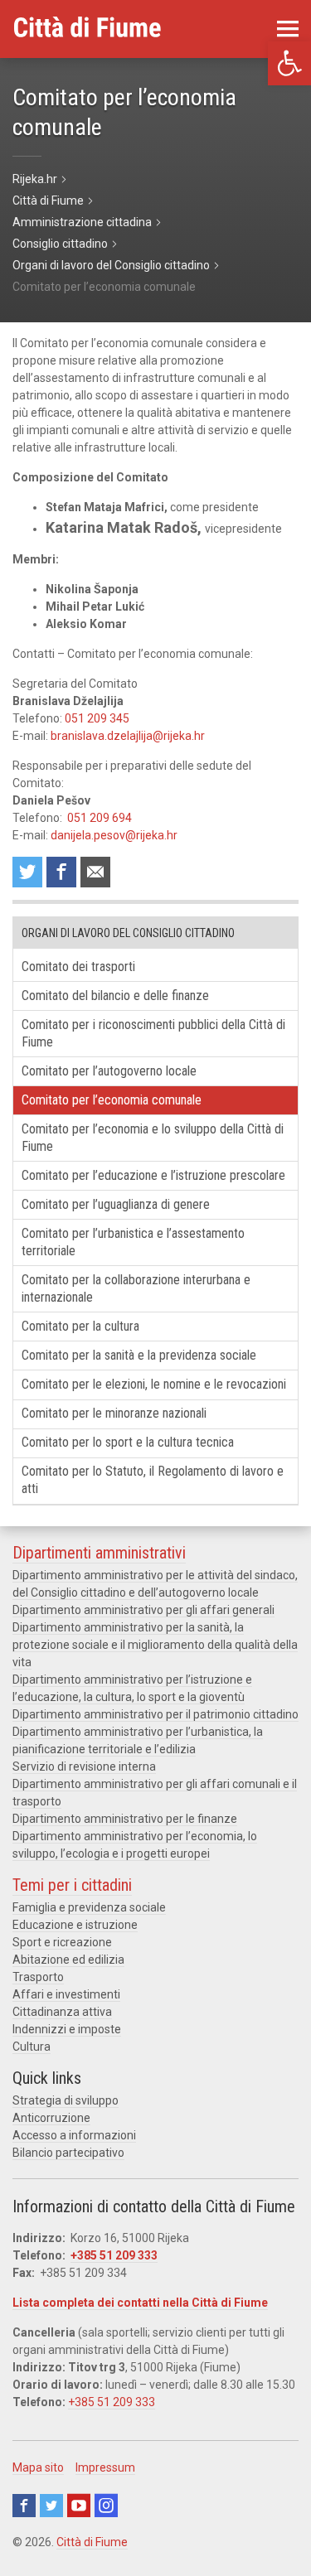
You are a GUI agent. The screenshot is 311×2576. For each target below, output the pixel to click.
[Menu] (288, 29)
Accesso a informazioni (74, 2135)
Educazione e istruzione (75, 1925)
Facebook (24, 2506)
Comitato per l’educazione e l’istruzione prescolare (153, 1175)
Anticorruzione (51, 2118)
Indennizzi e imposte (67, 2029)
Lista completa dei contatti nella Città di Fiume (140, 2303)
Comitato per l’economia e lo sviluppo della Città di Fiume (153, 1138)
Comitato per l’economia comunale (112, 1100)
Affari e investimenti (66, 1994)
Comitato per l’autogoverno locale (109, 1071)
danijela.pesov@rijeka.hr (114, 835)
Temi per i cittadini (72, 1885)
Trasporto (38, 1977)
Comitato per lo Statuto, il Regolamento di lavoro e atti (153, 1480)
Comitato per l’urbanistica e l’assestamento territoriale (133, 1242)
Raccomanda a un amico (95, 872)
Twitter (51, 2506)
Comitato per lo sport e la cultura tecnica (128, 1442)
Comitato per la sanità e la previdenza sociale (139, 1355)
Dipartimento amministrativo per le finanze (125, 1819)
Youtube (79, 2506)
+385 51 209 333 (114, 2255)
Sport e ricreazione (62, 1942)
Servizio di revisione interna (84, 1766)
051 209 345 (97, 718)
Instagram (106, 2506)
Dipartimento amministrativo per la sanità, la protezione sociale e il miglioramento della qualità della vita (155, 1645)
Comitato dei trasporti (78, 967)
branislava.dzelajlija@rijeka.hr (128, 736)
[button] (289, 63)
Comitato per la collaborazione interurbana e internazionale (136, 1288)
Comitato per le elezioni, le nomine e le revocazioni (154, 1384)
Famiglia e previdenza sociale (89, 1907)
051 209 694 (100, 818)
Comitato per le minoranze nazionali (114, 1413)
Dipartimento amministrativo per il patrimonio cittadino (155, 1714)
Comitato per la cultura (80, 1326)
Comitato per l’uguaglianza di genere (116, 1204)
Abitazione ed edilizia (68, 1960)
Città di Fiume (92, 2542)
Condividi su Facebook (61, 872)
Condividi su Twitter (27, 872)
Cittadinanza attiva (62, 2012)
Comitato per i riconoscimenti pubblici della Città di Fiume (153, 1033)
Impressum (105, 2467)
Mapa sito (38, 2467)
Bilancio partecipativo (68, 2153)
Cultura (32, 2047)
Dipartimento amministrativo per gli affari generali (143, 1610)
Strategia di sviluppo (66, 2100)
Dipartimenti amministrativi (99, 1553)
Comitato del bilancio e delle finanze (115, 996)
